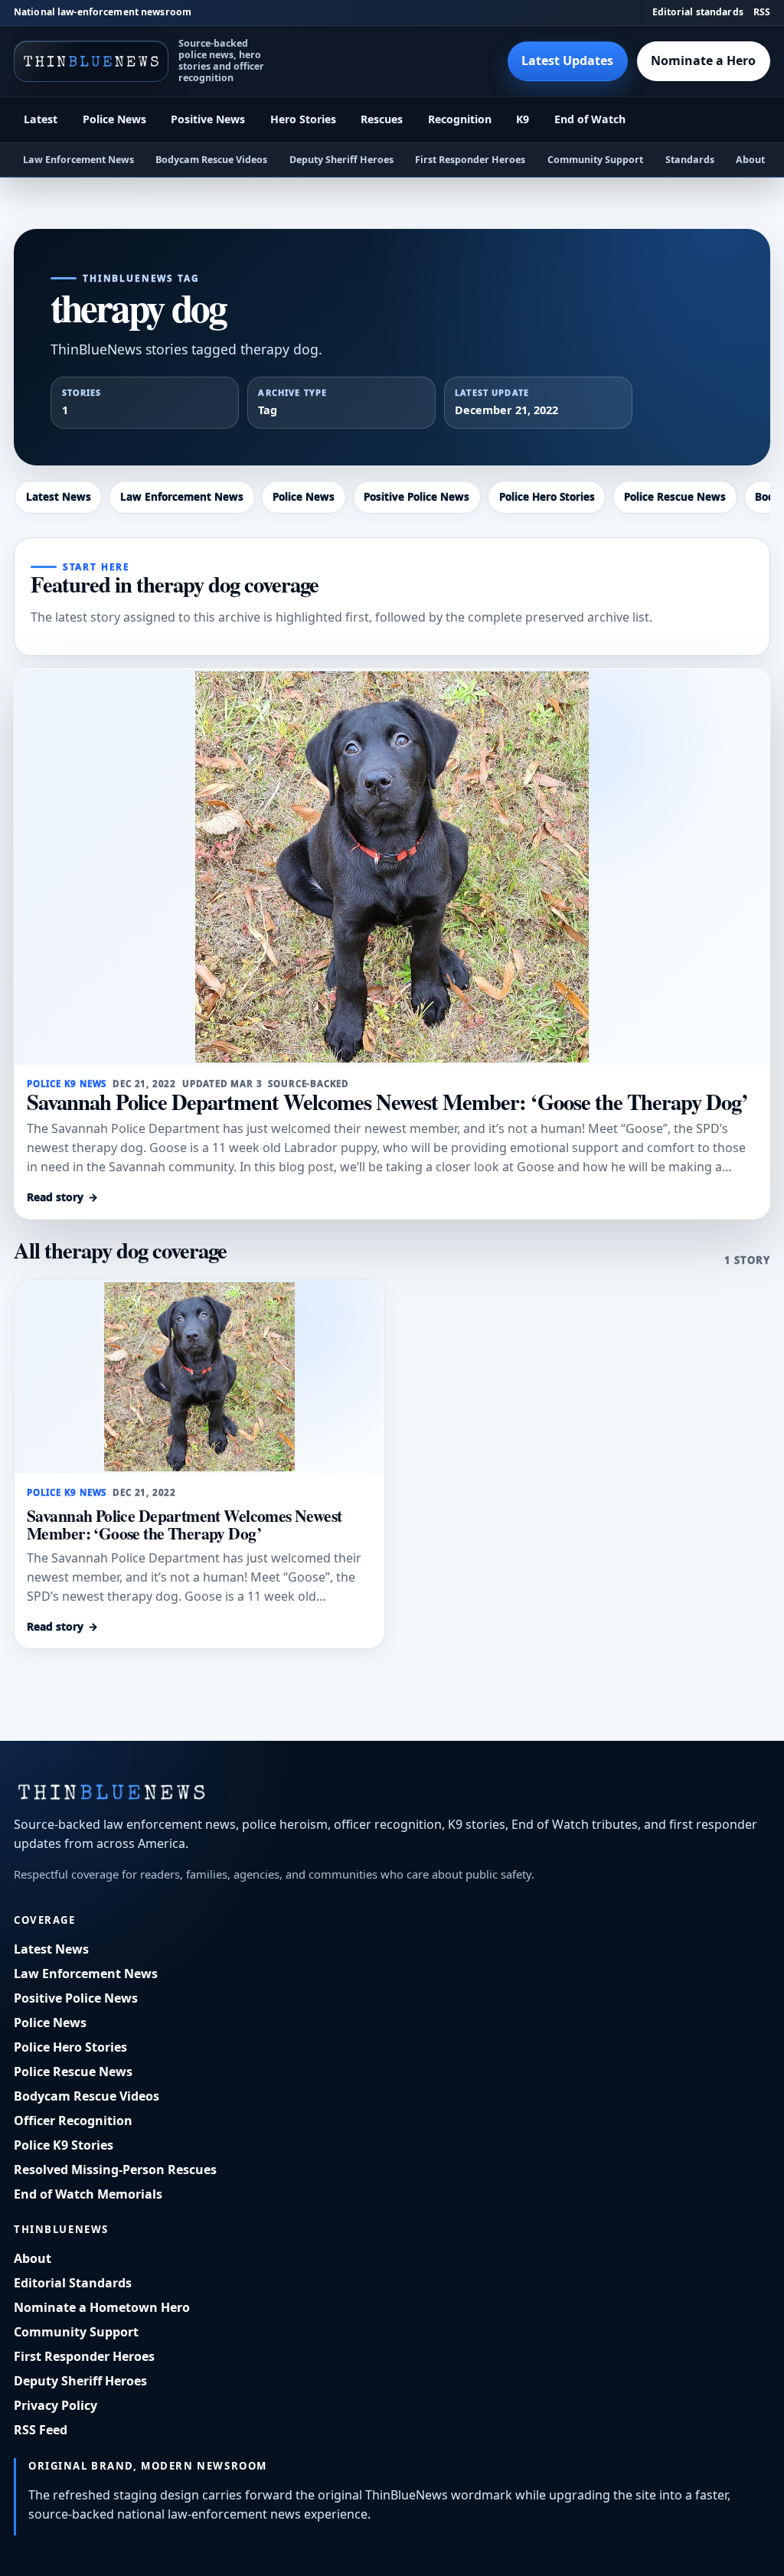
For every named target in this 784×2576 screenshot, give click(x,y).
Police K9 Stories (64, 2145)
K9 (523, 119)
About (750, 160)
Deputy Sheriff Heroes (341, 160)
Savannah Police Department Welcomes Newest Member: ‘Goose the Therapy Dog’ (387, 1102)
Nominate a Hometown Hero (102, 2307)
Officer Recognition (73, 2121)
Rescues (382, 119)
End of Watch (590, 119)
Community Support (595, 160)
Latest (41, 119)
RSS (762, 12)
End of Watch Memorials (88, 2194)
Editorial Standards (73, 2283)
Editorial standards (698, 12)
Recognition (460, 119)
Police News (114, 119)
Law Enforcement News (78, 160)
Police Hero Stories (547, 497)
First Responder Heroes (470, 160)
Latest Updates (567, 60)
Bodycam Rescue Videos (211, 160)
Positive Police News (416, 497)
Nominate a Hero (703, 60)
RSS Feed (41, 2430)
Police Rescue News (675, 497)
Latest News (59, 497)
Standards (690, 160)
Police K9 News (67, 1084)
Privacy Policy (56, 2405)
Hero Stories (303, 119)
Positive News (208, 119)
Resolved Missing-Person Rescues (115, 2170)
